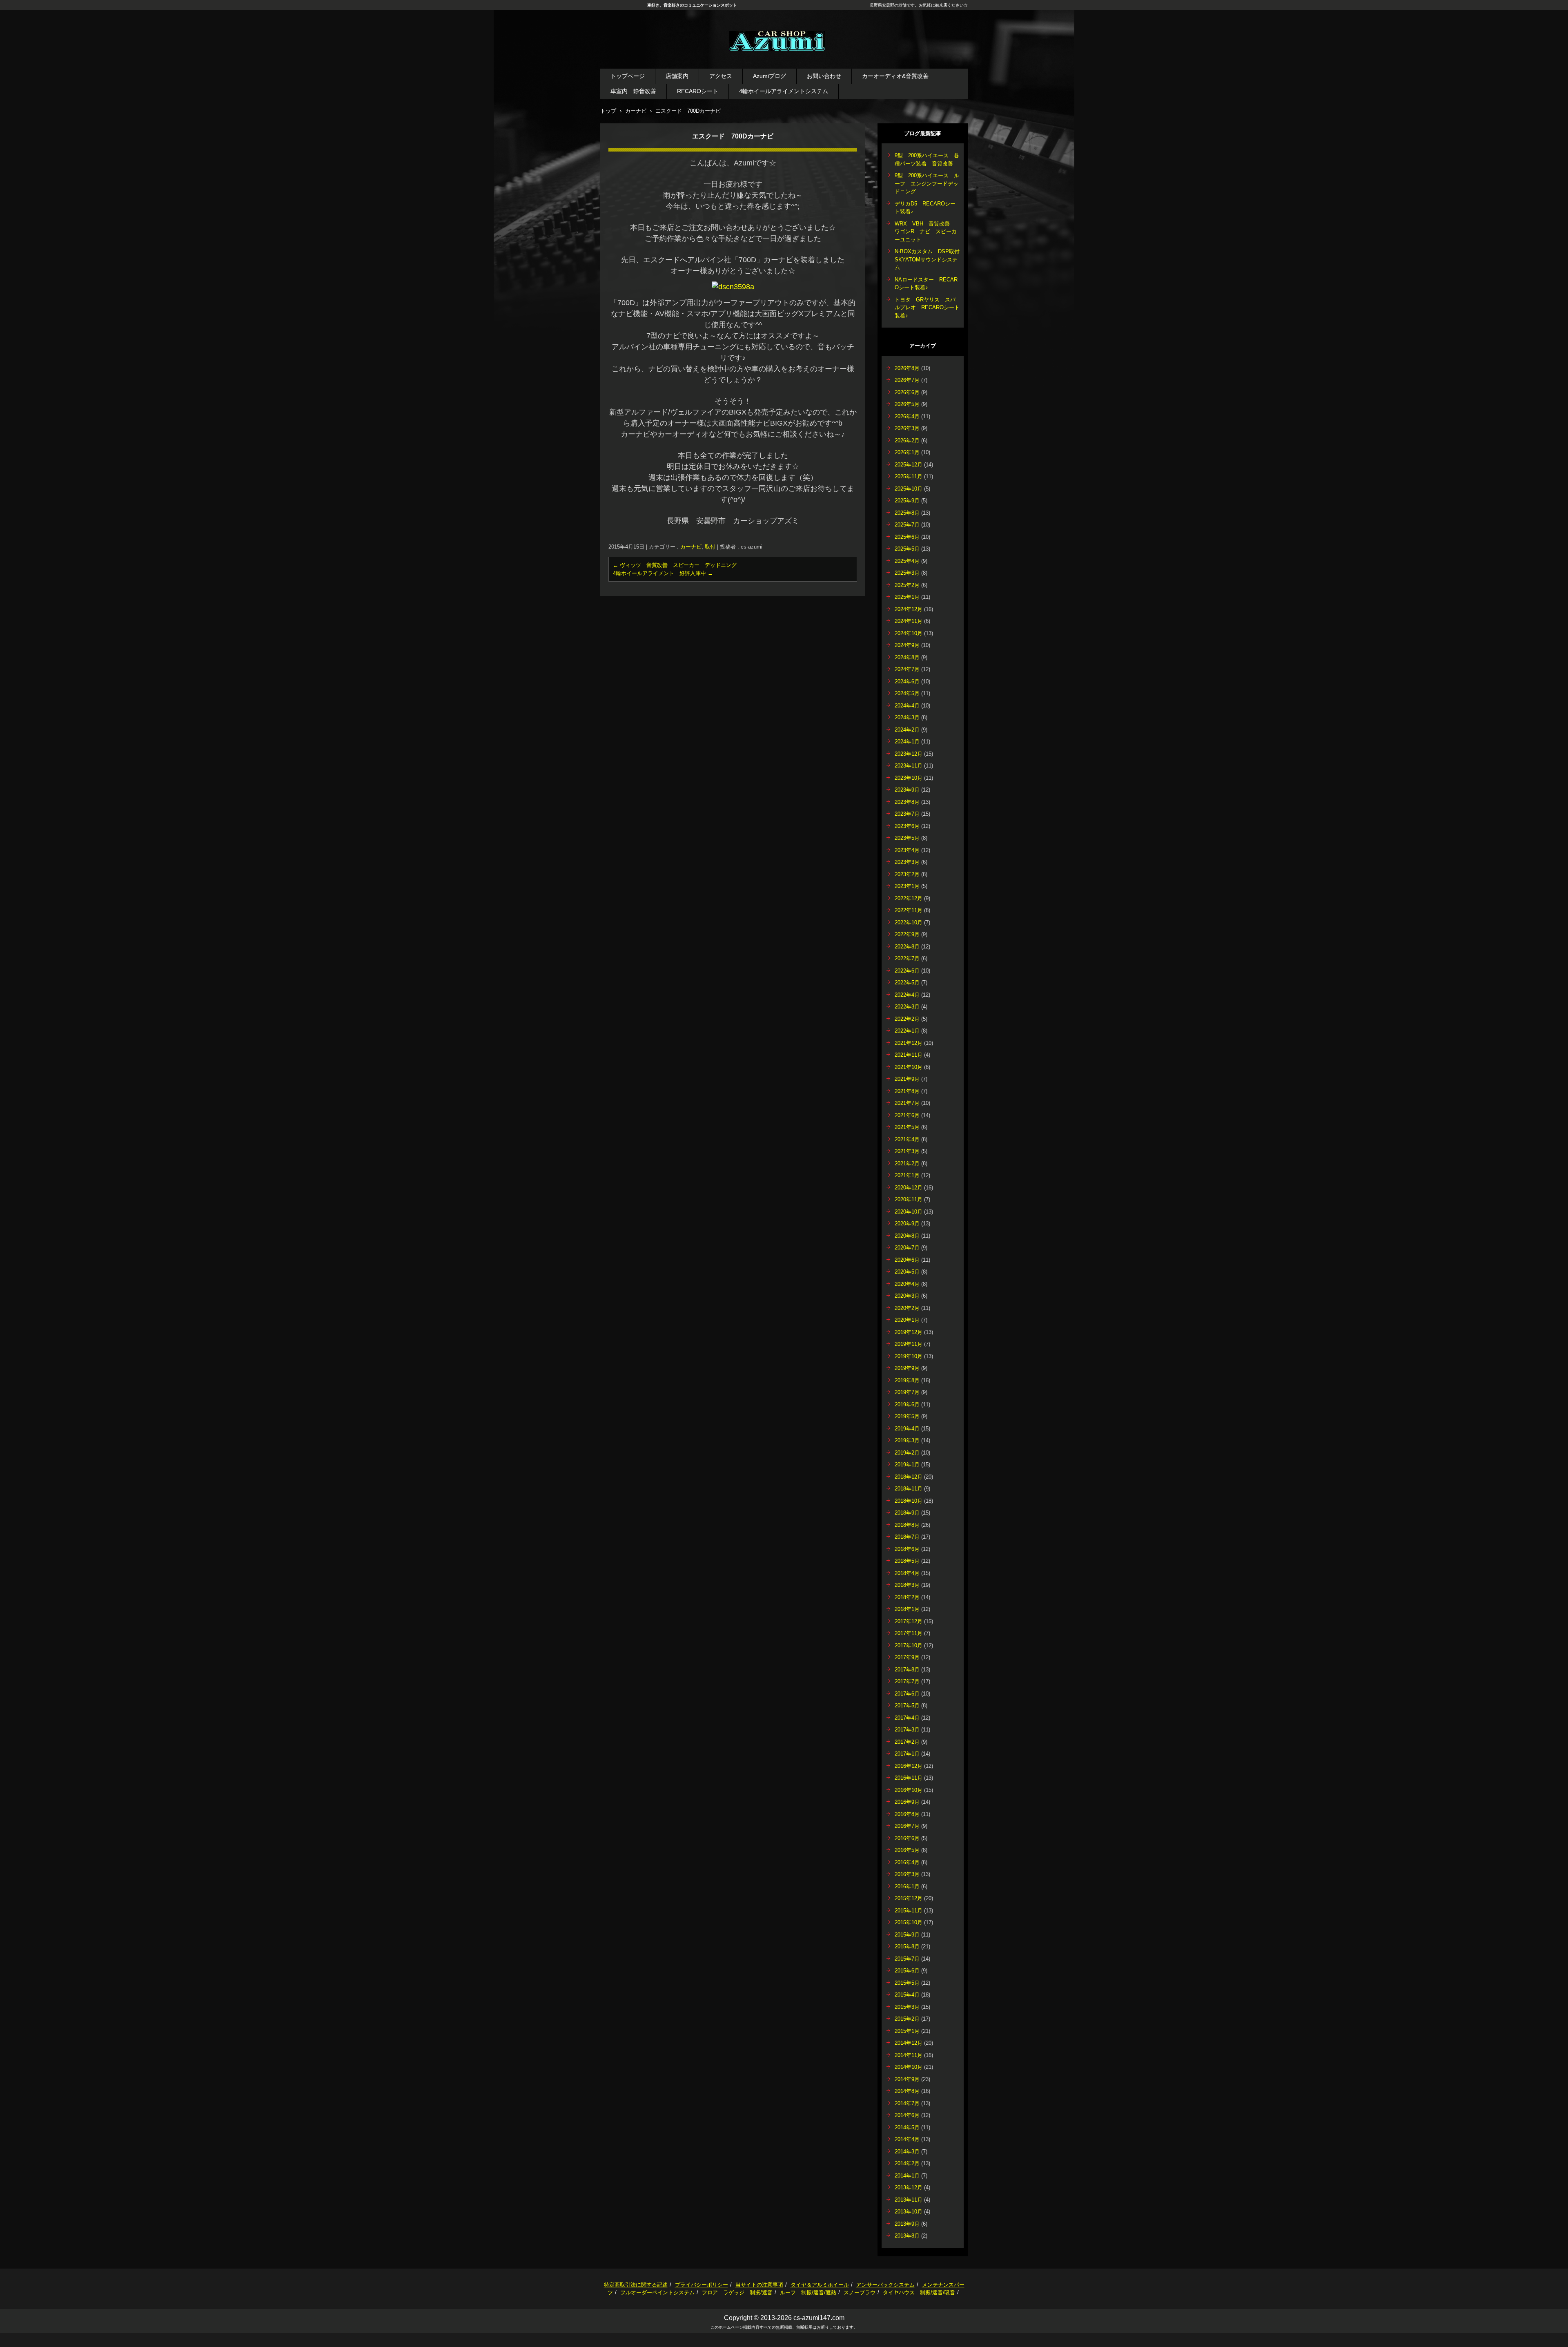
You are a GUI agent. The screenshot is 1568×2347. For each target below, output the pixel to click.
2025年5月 (907, 549)
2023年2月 (907, 874)
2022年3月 (907, 1007)
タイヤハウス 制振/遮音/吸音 (919, 2292)
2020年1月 (907, 1320)
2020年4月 (907, 1284)
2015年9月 (907, 1935)
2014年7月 (907, 2103)
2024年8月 (907, 657)
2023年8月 (907, 802)
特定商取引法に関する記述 (636, 2285)
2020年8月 (907, 1236)
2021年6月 (907, 1115)
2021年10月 (909, 1067)
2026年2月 (907, 441)
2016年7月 (907, 1826)
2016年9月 (907, 1802)
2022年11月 (909, 910)
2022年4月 (907, 995)
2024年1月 (907, 742)
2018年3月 (907, 1585)
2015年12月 (909, 1898)
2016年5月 (907, 1850)
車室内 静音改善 (633, 91)
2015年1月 (907, 2031)
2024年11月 (909, 621)
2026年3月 (907, 428)
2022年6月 (907, 971)
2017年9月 (907, 1657)
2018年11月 (909, 1489)
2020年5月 (907, 1272)
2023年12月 (909, 754)
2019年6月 (907, 1404)
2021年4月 (907, 1139)
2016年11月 (909, 1778)
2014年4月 (907, 2139)
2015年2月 (907, 2019)
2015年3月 (907, 2007)
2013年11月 (909, 2200)
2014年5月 (907, 2127)
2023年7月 (907, 814)
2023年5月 (907, 838)
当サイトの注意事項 (759, 2285)
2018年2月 (907, 1597)
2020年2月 (907, 1308)
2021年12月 (909, 1043)
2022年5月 (907, 983)
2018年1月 (907, 1609)
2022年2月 (907, 1019)
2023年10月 (909, 778)
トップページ (628, 76)
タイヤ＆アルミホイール (820, 2285)
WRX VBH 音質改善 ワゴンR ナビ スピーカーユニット (926, 232)
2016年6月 (907, 1838)
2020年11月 (909, 1199)
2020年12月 (909, 1188)
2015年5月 (907, 1983)
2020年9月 (907, 1224)
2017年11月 (909, 1633)
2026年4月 (907, 416)
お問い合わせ (824, 76)
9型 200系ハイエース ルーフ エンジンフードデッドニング (927, 183)
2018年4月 (907, 1573)
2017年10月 (909, 1645)
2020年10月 (909, 1212)
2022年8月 (907, 947)
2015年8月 (907, 1947)
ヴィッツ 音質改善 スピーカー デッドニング (675, 565)
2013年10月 (909, 2212)
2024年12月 (909, 609)
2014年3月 (907, 2152)
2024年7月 (907, 669)
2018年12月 (909, 1477)
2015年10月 (909, 1922)
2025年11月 (909, 476)
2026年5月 (907, 404)
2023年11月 (909, 766)
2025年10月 (909, 489)
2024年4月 (907, 706)
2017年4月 (907, 1718)
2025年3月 (907, 573)
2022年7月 (907, 958)
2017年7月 (907, 1681)
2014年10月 (909, 2067)
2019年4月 (907, 1429)
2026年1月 (907, 452)
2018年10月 (909, 1501)
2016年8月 (907, 1814)
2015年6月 (907, 1971)
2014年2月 (907, 2163)
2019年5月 (907, 1416)
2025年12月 (909, 465)
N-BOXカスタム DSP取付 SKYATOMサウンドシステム (930, 259)
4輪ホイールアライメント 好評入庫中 (663, 573)
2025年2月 (907, 585)
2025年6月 (907, 537)
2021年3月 (907, 1151)
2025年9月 (907, 501)
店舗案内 (677, 76)
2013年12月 (909, 2187)
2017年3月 (907, 1730)
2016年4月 (907, 1862)
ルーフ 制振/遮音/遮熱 (808, 2292)
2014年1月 (907, 2176)
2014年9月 (907, 2079)
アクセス (721, 76)
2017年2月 (907, 1742)
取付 (710, 547)
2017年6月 (907, 1694)
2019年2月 (907, 1453)
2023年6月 (907, 826)
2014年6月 (907, 2115)
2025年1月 (907, 597)
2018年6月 (907, 1549)
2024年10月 (909, 633)
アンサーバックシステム (885, 2285)
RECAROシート (698, 91)
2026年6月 (907, 392)
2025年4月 (907, 561)
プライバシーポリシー (702, 2285)
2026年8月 (907, 368)
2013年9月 (907, 2224)
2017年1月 (907, 1754)
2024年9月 (907, 645)
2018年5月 (907, 1561)
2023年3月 (907, 862)
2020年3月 (907, 1296)
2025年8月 (907, 513)
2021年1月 (907, 1175)
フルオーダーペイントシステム (657, 2292)
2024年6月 (907, 682)
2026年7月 (907, 380)
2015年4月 (907, 1995)
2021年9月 (907, 1079)
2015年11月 (909, 1911)
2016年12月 (909, 1766)
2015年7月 (907, 1959)
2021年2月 (907, 1163)
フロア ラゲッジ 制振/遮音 (737, 2292)
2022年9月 (907, 934)
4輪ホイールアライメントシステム (784, 91)
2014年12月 (909, 2043)
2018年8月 (907, 1525)
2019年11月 (909, 1344)
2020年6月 (907, 1260)
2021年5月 (907, 1127)
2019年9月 (907, 1368)
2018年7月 (907, 1537)
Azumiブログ (770, 76)
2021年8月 (907, 1091)
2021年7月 (907, 1103)
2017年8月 (907, 1670)
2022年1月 (907, 1031)
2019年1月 (907, 1465)
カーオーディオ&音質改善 (895, 76)
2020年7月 (907, 1248)
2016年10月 (909, 1790)
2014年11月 (909, 2055)
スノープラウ (860, 2292)
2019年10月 (909, 1356)
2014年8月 (907, 2091)
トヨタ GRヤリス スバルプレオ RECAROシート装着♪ (927, 308)
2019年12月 (909, 1332)
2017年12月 (909, 1621)
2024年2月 (907, 730)
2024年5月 (907, 693)
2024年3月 (907, 717)
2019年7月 (907, 1392)
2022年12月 (909, 898)
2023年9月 (907, 790)
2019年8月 (907, 1380)
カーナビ (691, 547)
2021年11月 (909, 1055)
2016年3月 (907, 1874)
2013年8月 (907, 2236)
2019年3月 (907, 1440)
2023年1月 (907, 886)
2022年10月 (909, 923)
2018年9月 (907, 1513)
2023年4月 (907, 850)
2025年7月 (907, 525)
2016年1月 (907, 1886)
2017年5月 (907, 1706)
